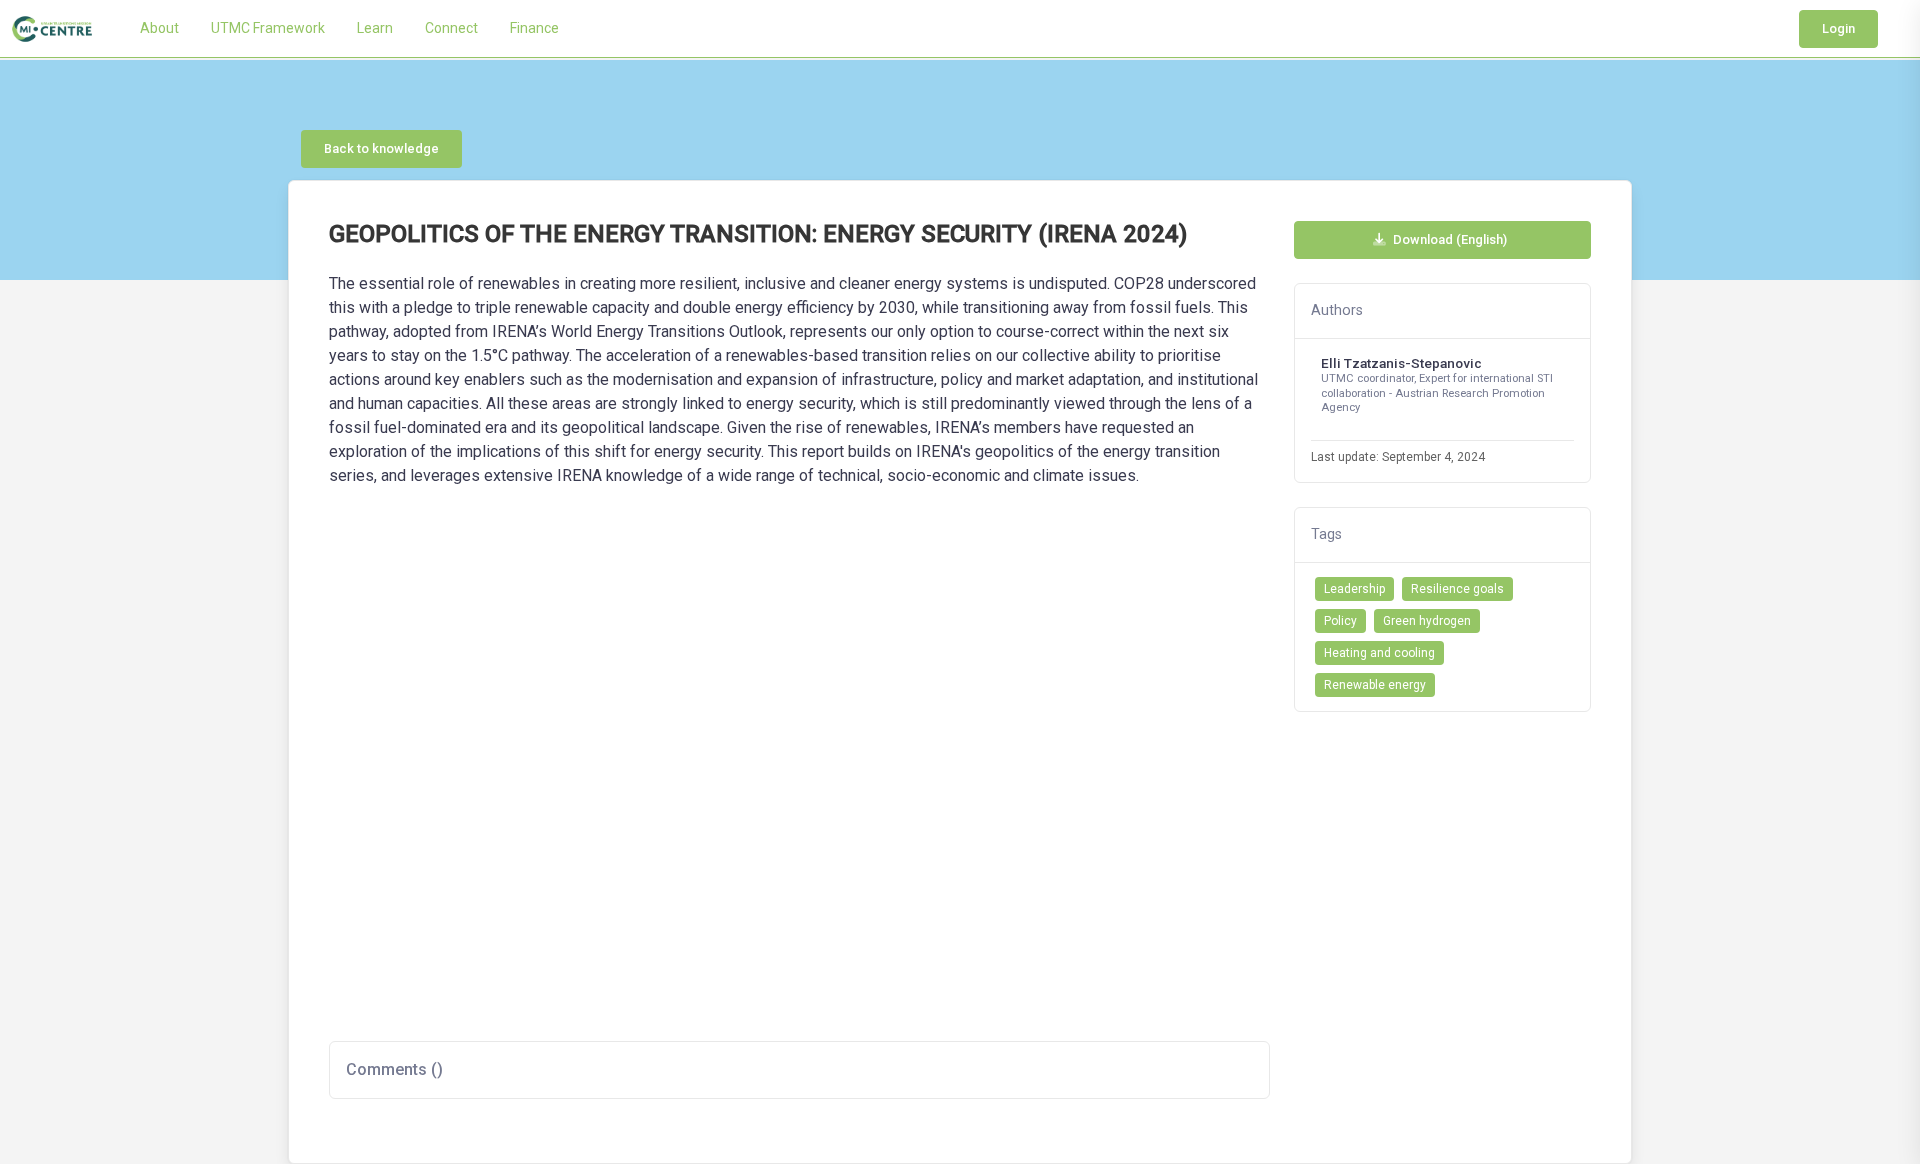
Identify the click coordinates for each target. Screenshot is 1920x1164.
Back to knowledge (381, 148)
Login (1838, 28)
